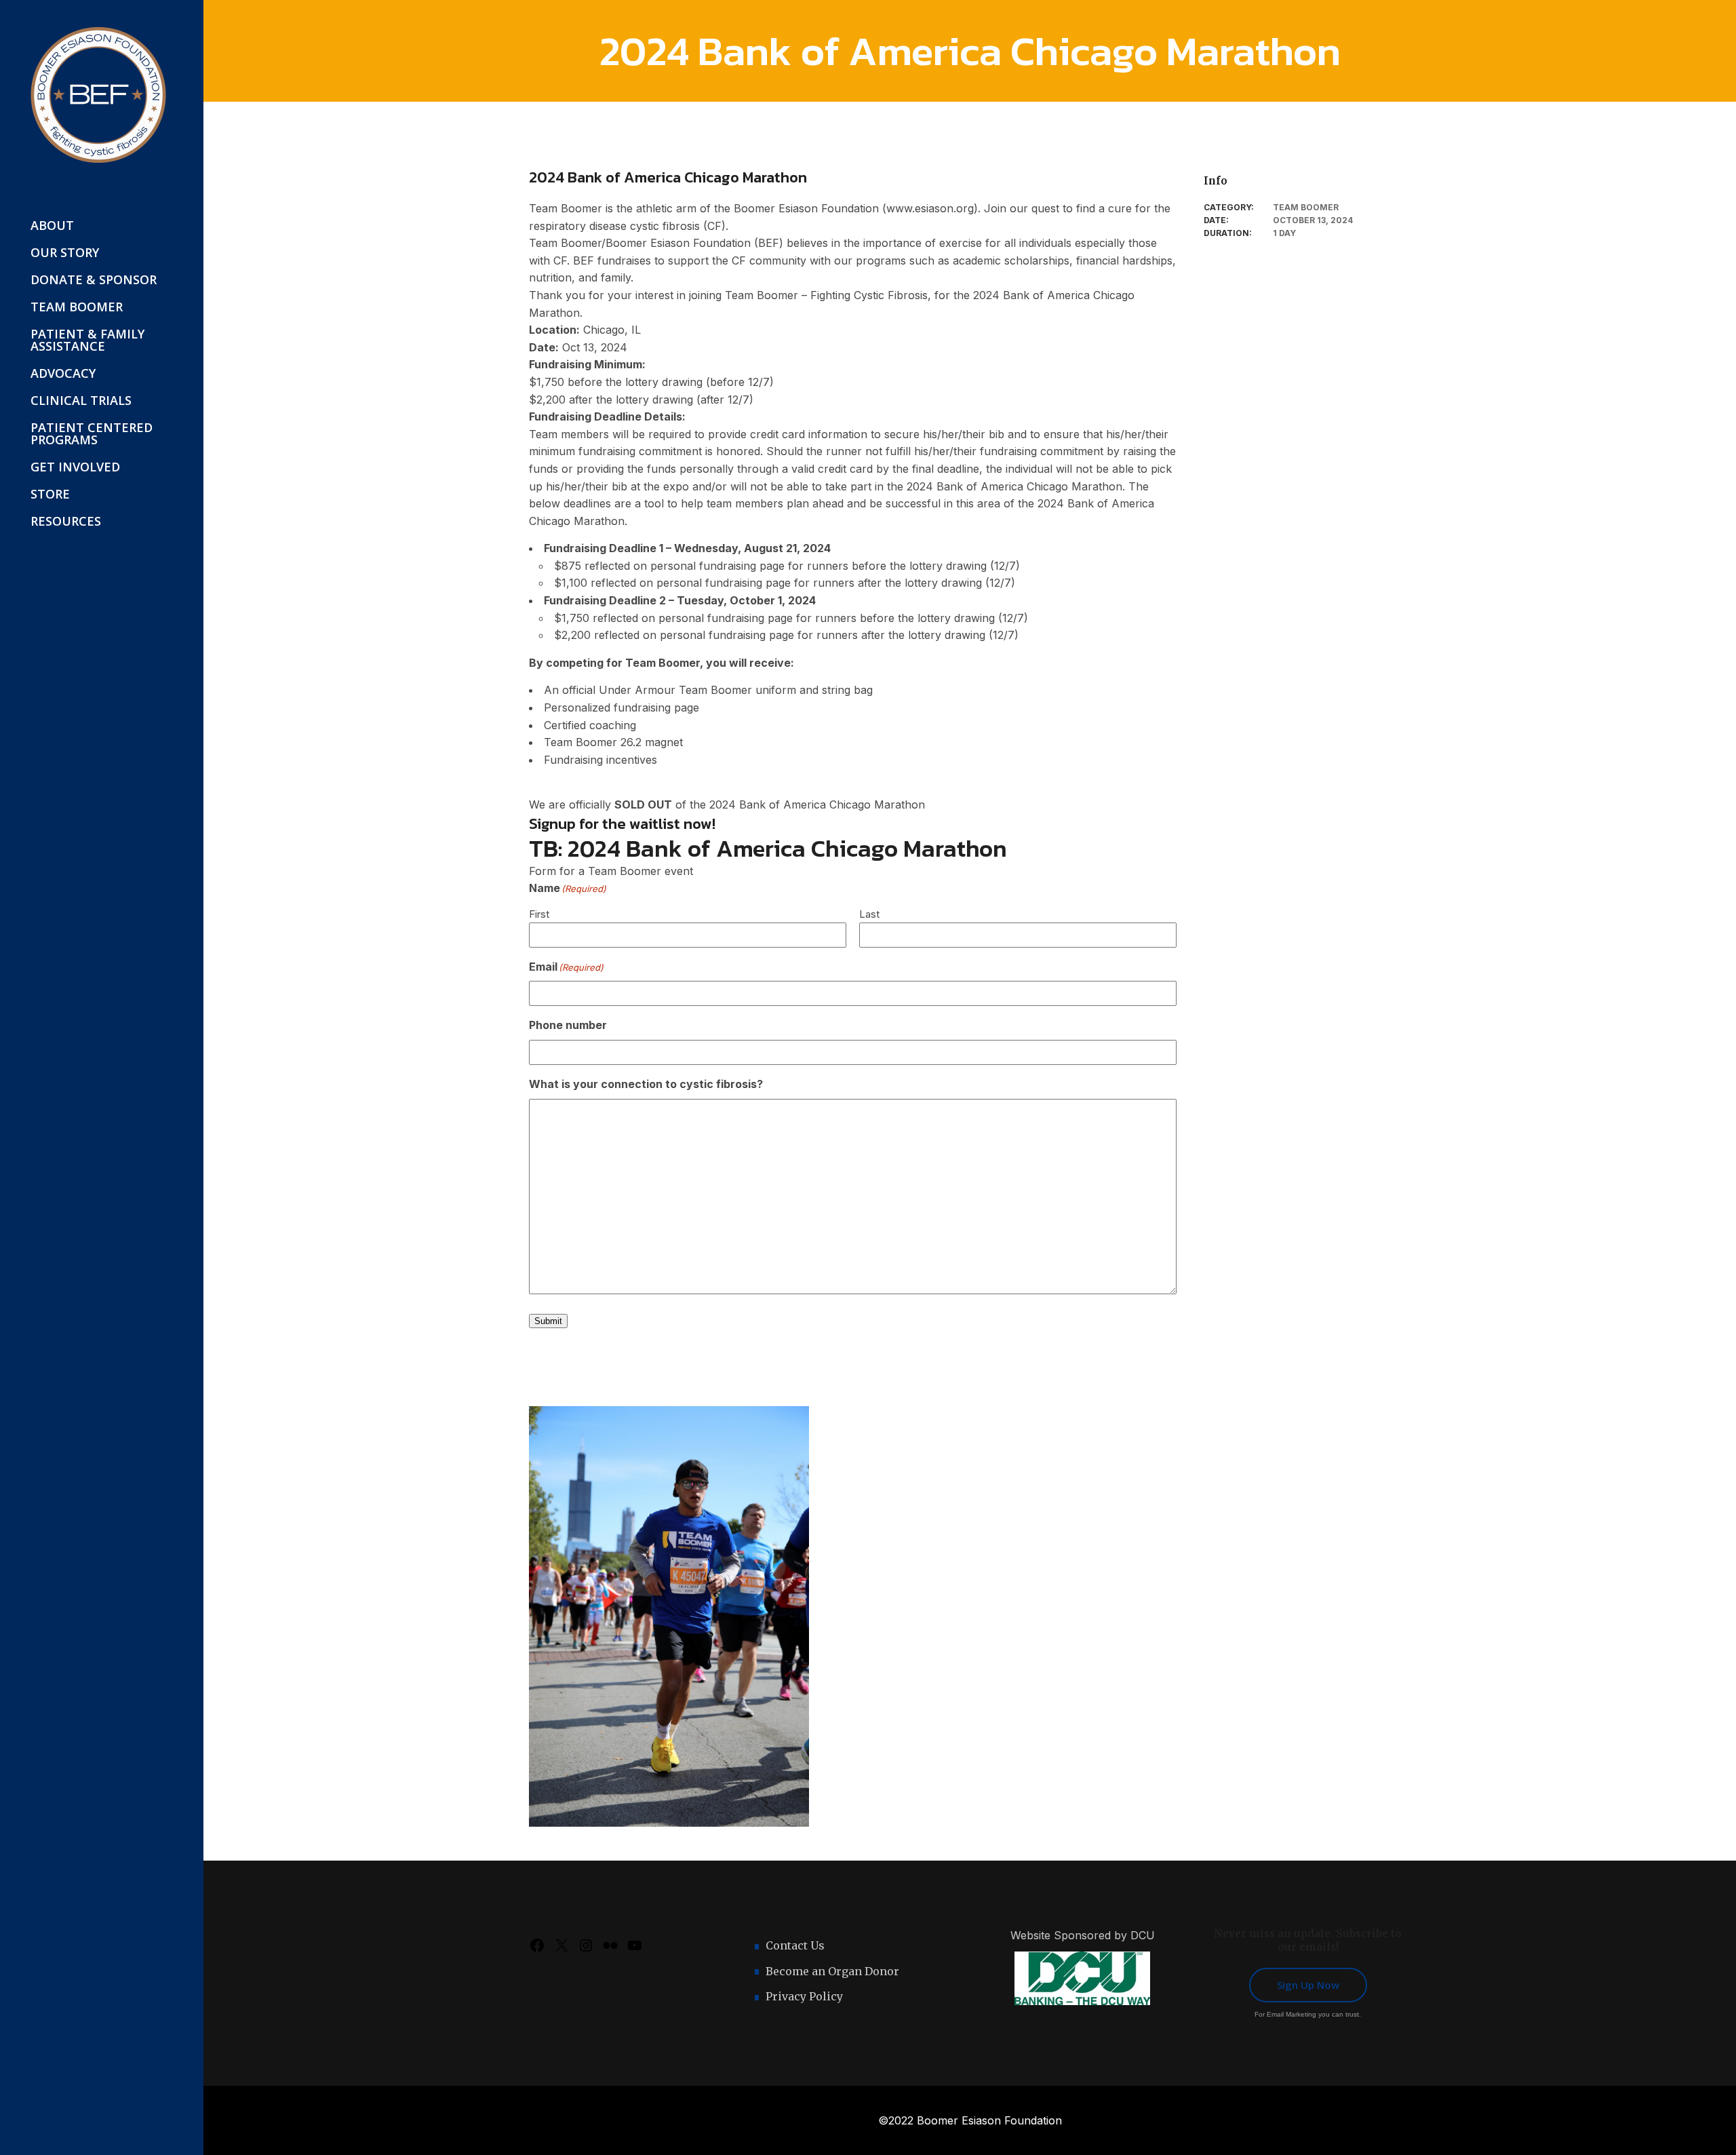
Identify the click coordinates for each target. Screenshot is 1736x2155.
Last (869, 914)
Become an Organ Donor (832, 1971)
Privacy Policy (804, 1996)
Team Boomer (1306, 207)
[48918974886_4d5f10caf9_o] (669, 1616)
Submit (548, 1321)
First (539, 914)
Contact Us (795, 1945)
